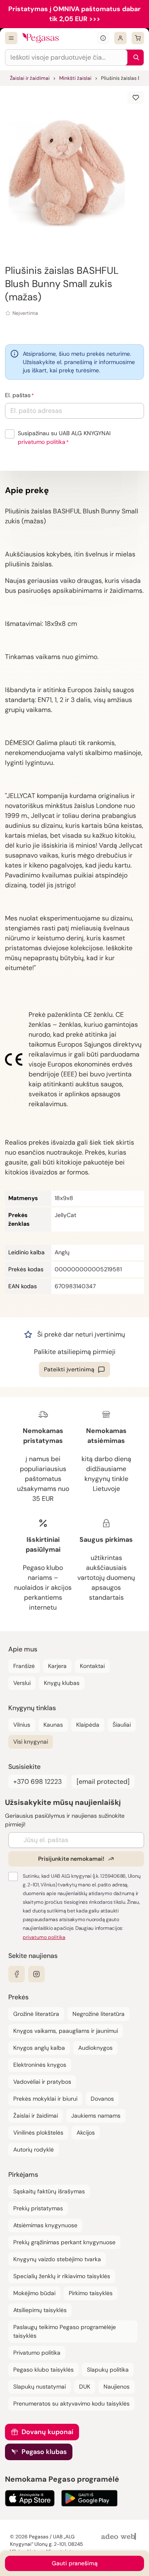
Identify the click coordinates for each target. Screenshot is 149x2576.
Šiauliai (122, 1725)
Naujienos (117, 2387)
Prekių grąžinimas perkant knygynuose (64, 2242)
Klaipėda (88, 1725)
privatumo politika (42, 442)
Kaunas (53, 1725)
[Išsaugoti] (136, 98)
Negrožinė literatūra (99, 2014)
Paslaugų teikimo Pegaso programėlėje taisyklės (65, 2331)
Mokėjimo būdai (34, 2293)
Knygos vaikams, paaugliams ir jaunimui (66, 2031)
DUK (85, 2387)
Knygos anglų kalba (39, 2048)
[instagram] (36, 1974)
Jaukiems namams (96, 2116)
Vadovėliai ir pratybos (42, 2082)
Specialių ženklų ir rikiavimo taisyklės (62, 2276)
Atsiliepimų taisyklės (40, 2310)
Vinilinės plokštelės (38, 2133)
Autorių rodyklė (34, 2149)
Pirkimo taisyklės (91, 2293)
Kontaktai (92, 1666)
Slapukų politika (108, 2370)
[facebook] (17, 1974)
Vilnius (22, 1725)
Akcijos (86, 2133)
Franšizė (24, 1666)
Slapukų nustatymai (40, 2387)
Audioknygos (95, 2048)
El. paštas (18, 395)
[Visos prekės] (11, 38)
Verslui (22, 1683)
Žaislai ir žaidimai (30, 78)
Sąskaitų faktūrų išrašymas (49, 2191)
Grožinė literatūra (36, 2014)
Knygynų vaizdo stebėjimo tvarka (57, 2259)
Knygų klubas (62, 1683)
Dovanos (102, 2099)
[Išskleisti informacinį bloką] (103, 38)
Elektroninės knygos (40, 2065)
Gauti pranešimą (75, 2563)
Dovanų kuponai (47, 2432)
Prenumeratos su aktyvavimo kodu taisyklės (71, 2403)
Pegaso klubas (44, 2452)
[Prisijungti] (120, 38)
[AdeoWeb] (120, 2537)
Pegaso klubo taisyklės (43, 2370)
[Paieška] (134, 58)
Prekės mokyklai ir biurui (45, 2099)
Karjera (57, 1666)
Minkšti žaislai (75, 78)
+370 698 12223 (37, 1782)
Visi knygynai (31, 1742)
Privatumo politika (37, 2353)
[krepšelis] (138, 38)
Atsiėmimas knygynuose (45, 2225)
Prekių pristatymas (38, 2208)
